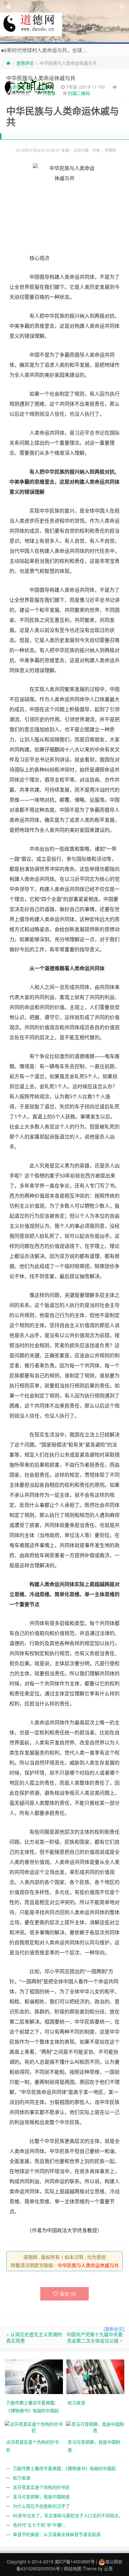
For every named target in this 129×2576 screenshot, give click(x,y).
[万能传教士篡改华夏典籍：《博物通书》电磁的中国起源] (34, 2376)
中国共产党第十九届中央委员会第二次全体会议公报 (95, 2337)
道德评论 (25, 63)
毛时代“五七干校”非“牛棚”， (40, 2525)
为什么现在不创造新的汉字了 (41, 2506)
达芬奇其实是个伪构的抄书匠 (41, 2487)
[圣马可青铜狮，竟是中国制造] (95, 2426)
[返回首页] (8, 63)
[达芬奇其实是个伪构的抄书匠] (34, 2426)
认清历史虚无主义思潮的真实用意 (34, 2337)
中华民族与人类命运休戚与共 (41, 78)
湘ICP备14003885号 (75, 2562)
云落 (108, 2568)
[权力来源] (95, 2376)
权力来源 (22, 2478)
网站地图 (73, 2568)
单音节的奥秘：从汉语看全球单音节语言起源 (57, 2534)
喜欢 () (68, 2294)
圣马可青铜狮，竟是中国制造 (41, 2496)
